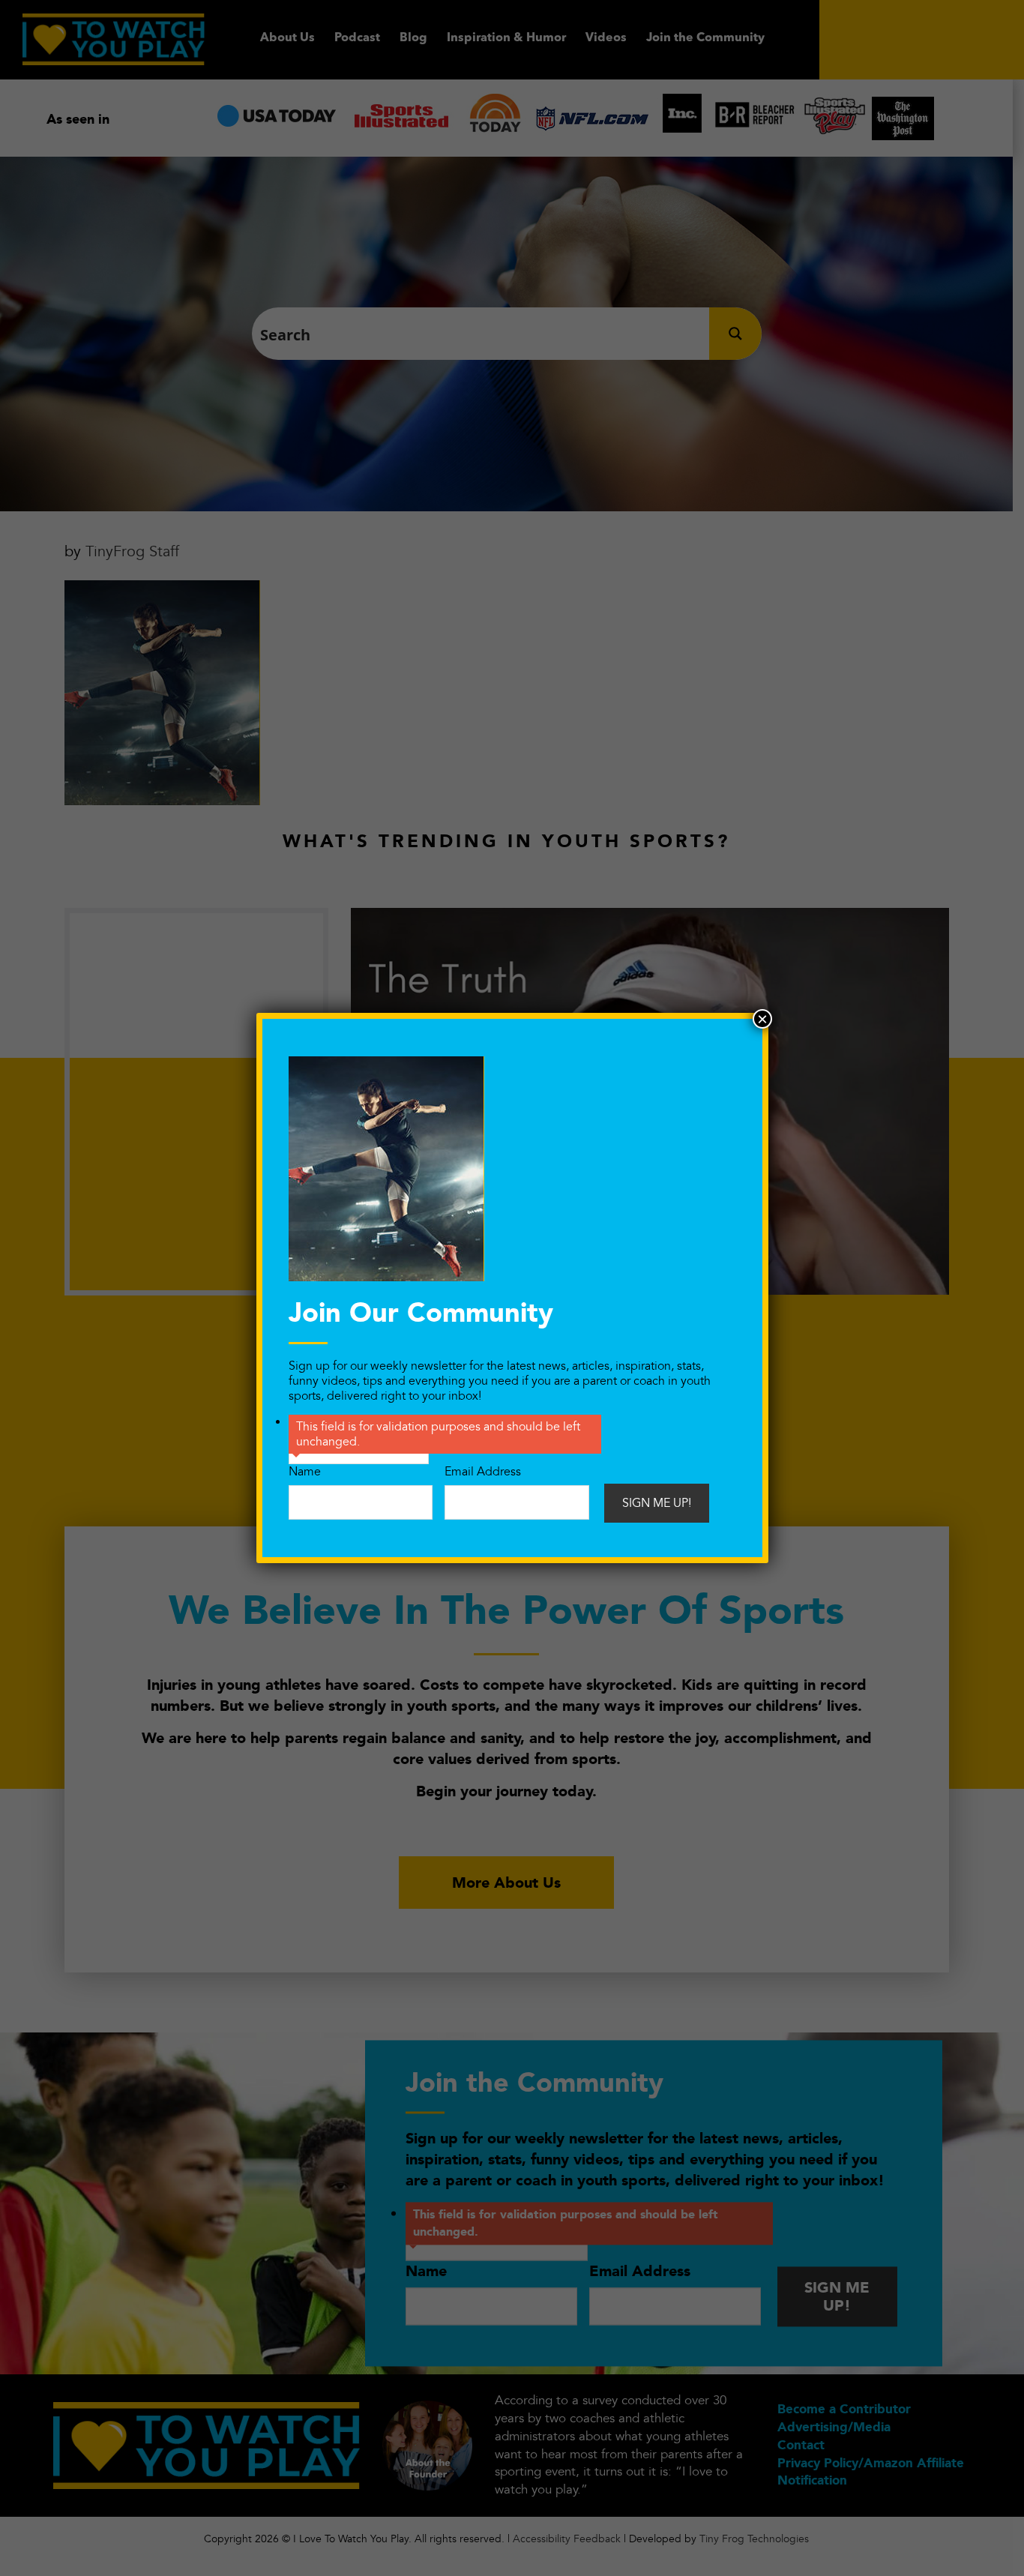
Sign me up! (657, 1503)
